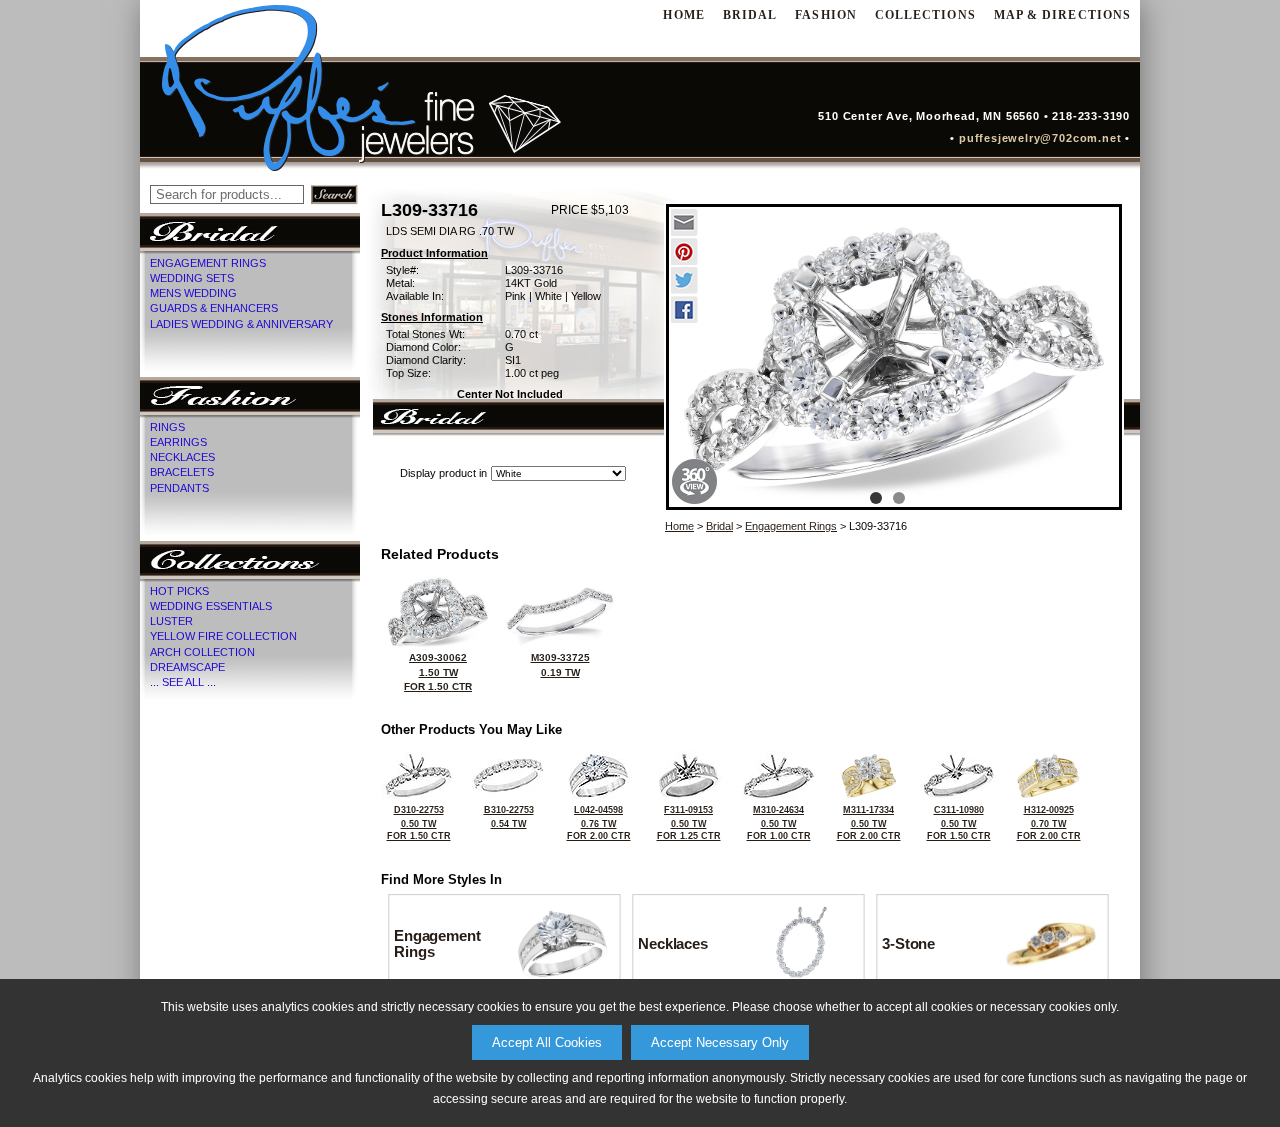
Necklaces (182, 457)
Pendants (179, 488)
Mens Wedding (193, 293)
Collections (925, 15)
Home (679, 526)
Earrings (178, 442)
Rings (167, 427)
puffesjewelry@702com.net (1044, 138)
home (683, 15)
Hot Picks (179, 591)
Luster (171, 621)
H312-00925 (1049, 823)
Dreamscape (187, 667)
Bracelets (182, 472)
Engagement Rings (208, 263)
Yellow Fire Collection (223, 636)
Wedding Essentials (211, 606)
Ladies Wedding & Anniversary (241, 324)
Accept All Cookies (547, 1042)
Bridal (750, 15)
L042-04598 (599, 823)
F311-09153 (689, 823)
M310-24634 (779, 823)
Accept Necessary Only (720, 1042)
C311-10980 (959, 823)
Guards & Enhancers (214, 308)
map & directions (1062, 15)
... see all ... (183, 682)
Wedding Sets (192, 278)
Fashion (826, 15)
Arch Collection (202, 652)
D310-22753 (419, 823)
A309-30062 (438, 672)
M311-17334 (869, 823)
